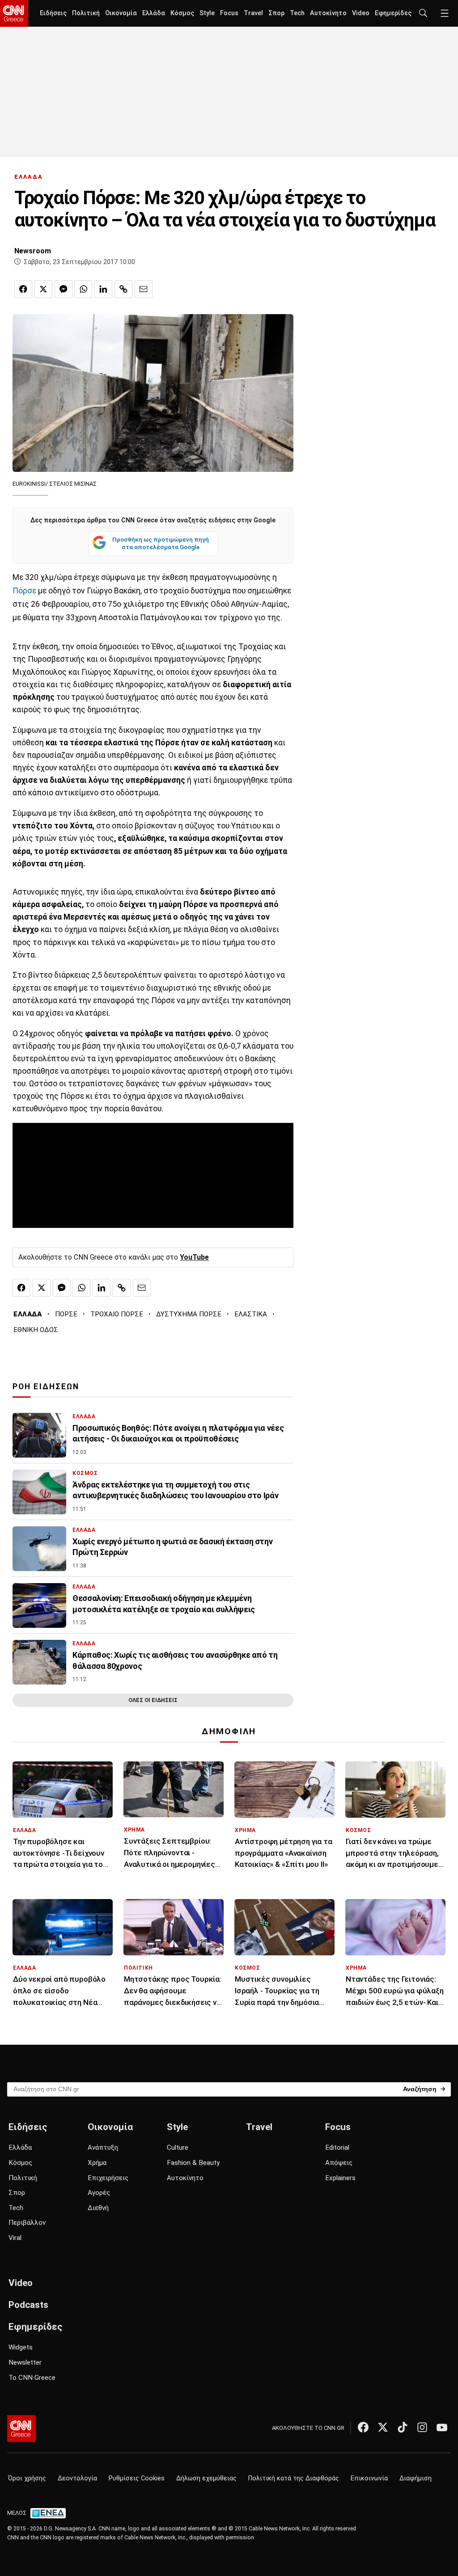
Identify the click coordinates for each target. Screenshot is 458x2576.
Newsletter (25, 2362)
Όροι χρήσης (27, 2478)
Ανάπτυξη (103, 2147)
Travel (253, 13)
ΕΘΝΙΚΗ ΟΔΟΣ (36, 1330)
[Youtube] (442, 2427)
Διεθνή (98, 2208)
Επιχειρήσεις (108, 2178)
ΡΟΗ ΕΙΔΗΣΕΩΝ (46, 1387)
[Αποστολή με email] (144, 289)
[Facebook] (363, 2427)
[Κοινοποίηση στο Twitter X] (43, 289)
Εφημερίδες (393, 13)
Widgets (21, 2347)
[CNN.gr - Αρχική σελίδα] (21, 2429)
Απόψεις (339, 2163)
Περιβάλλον (27, 2223)
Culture (178, 2147)
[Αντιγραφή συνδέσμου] (123, 289)
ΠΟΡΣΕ (66, 1314)
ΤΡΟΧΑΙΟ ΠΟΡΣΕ (117, 1314)
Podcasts (28, 2305)
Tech (297, 13)
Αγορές (99, 2193)
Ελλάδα (154, 13)
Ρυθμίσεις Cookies (137, 2478)
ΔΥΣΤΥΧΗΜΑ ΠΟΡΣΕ (189, 1314)
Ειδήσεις (53, 13)
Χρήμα (97, 2163)
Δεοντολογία (77, 2478)
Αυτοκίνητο (328, 13)
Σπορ (276, 13)
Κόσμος (182, 13)
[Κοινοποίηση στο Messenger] (64, 289)
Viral (15, 2238)
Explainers (340, 2178)
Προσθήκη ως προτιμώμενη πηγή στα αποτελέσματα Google (161, 543)
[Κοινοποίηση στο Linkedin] (103, 289)
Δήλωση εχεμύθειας (206, 2478)
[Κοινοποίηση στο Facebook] (23, 289)
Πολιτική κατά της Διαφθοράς (294, 2478)
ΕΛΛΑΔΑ (29, 177)
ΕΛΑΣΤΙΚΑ (251, 1314)
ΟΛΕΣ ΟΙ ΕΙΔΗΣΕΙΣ (153, 1700)
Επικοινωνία (369, 2478)
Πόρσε (25, 591)
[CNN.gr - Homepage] (14, 13)
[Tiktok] (403, 2427)
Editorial (337, 2147)
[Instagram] (422, 2427)
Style (207, 13)
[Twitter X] (383, 2427)
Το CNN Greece (32, 2378)
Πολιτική (86, 13)
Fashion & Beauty (193, 2163)
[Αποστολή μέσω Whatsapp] (83, 289)
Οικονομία (121, 13)
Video (361, 13)
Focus (229, 13)
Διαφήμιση (416, 2478)
